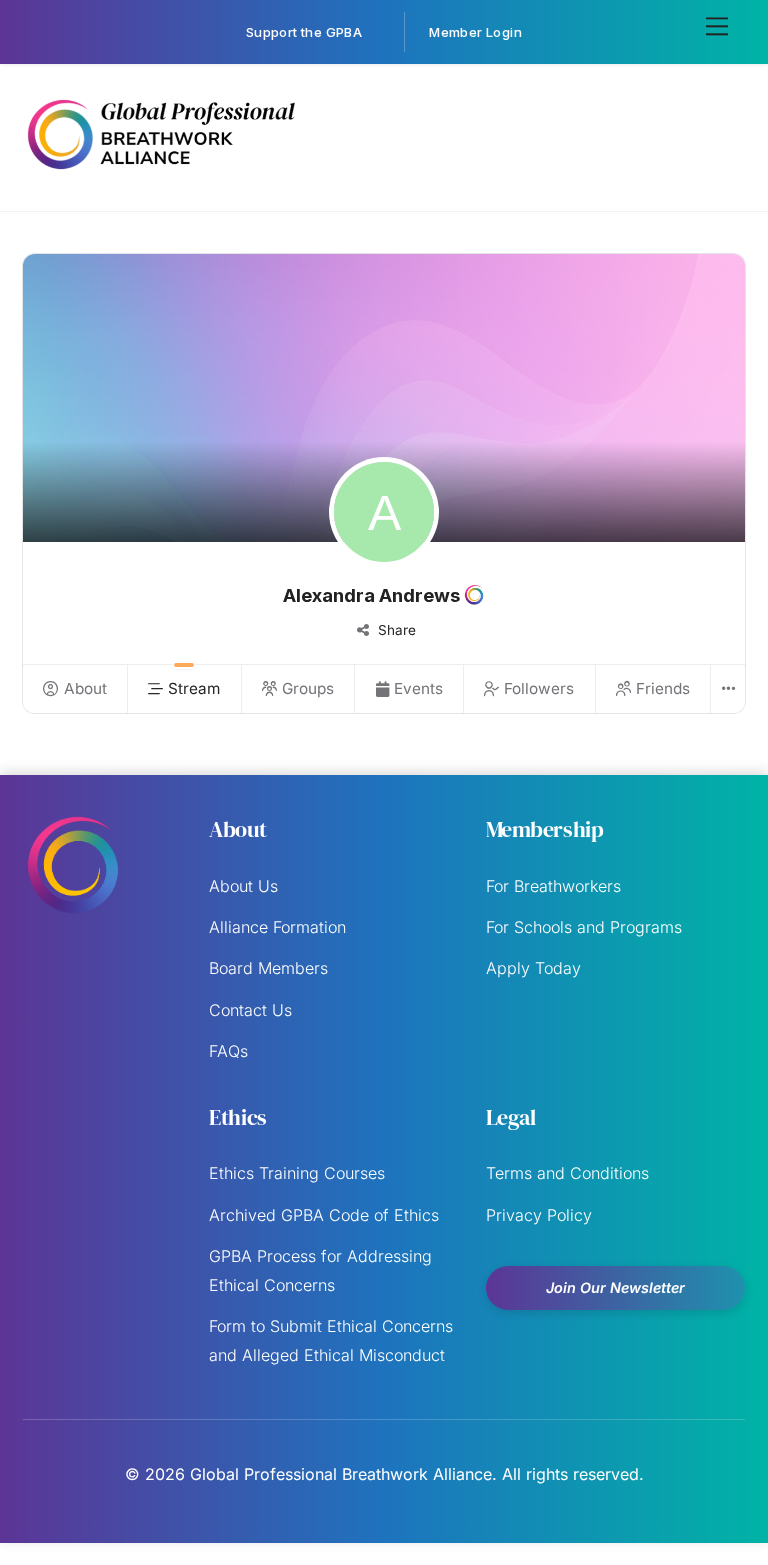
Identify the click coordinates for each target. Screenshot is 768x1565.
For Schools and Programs (584, 927)
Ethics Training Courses (297, 1173)
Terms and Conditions (567, 1173)
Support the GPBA (304, 32)
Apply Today (533, 968)
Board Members (268, 968)
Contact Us (250, 1010)
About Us (243, 886)
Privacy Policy (539, 1215)
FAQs (228, 1051)
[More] (727, 689)
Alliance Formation (277, 927)
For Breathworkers (553, 886)
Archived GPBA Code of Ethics (324, 1215)
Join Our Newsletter (615, 1287)
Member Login (475, 32)
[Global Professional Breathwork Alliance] (160, 173)
